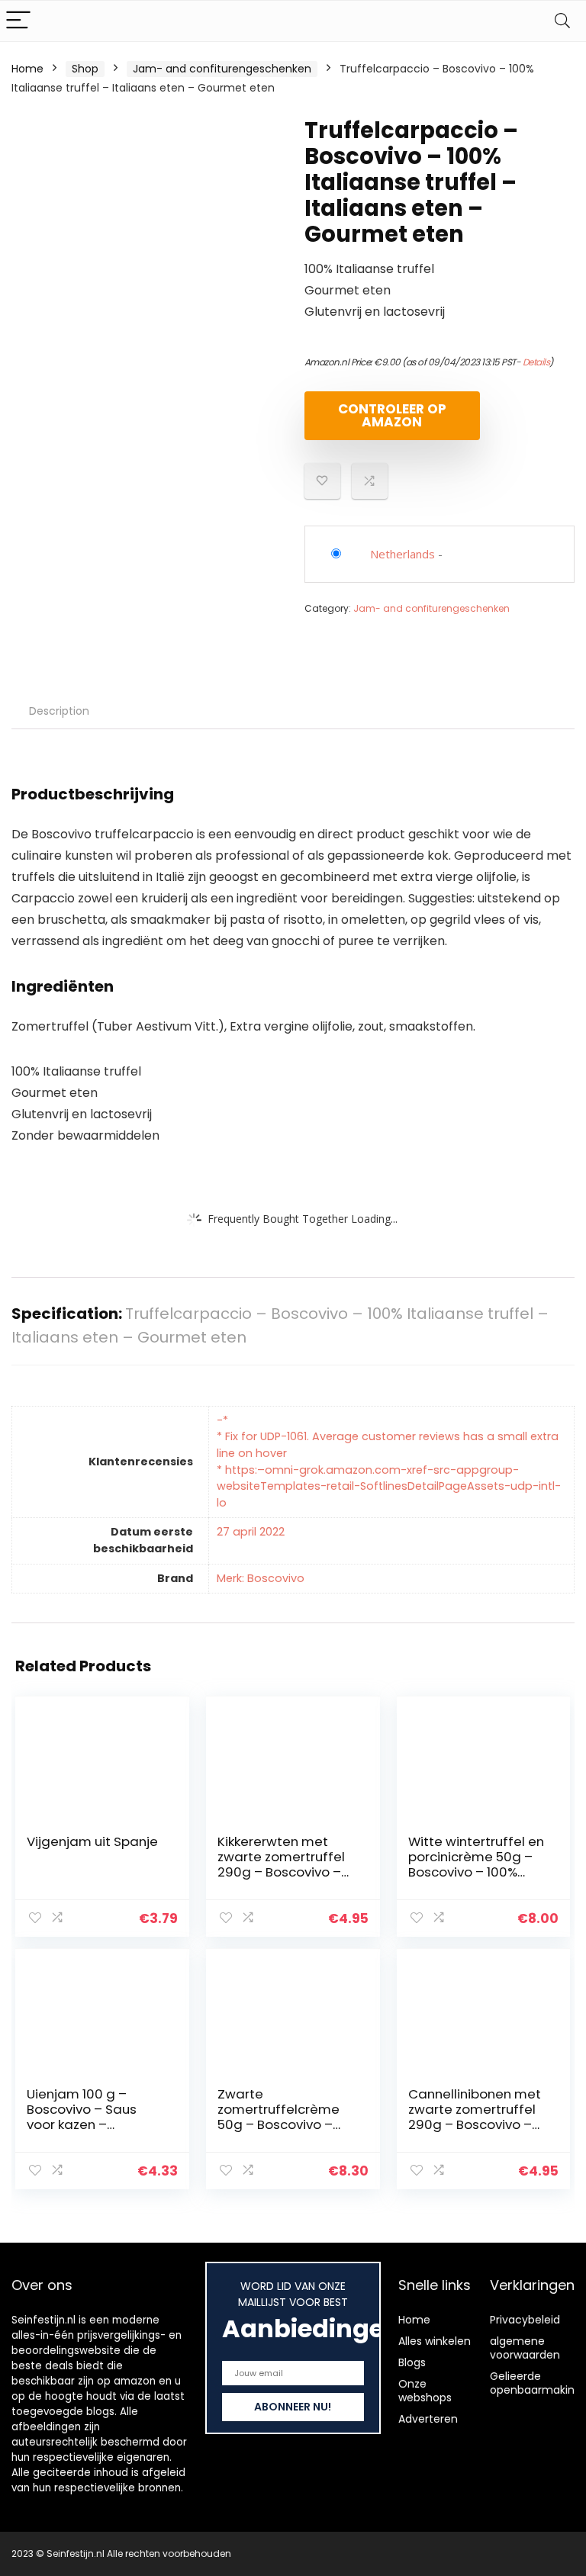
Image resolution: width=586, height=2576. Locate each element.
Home (27, 69)
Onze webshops (425, 2391)
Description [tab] (59, 711)
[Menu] (18, 21)
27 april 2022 (251, 1532)
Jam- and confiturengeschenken (222, 69)
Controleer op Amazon (392, 415)
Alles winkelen (435, 2341)
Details (536, 362)
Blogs (412, 2362)
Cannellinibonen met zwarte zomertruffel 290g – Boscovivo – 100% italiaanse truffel (475, 2124)
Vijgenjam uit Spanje (92, 1841)
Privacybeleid (525, 2320)
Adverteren (428, 2419)
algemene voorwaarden (525, 2348)
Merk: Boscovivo (261, 1578)
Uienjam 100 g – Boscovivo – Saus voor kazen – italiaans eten (82, 2117)
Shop (85, 69)
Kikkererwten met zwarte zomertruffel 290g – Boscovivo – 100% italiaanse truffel (281, 1872)
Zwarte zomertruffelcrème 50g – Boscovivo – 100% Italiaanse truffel (279, 2124)
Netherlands (402, 554)
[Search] (562, 21)
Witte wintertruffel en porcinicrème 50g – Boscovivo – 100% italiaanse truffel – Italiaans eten (476, 1872)
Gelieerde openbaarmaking (536, 2383)
